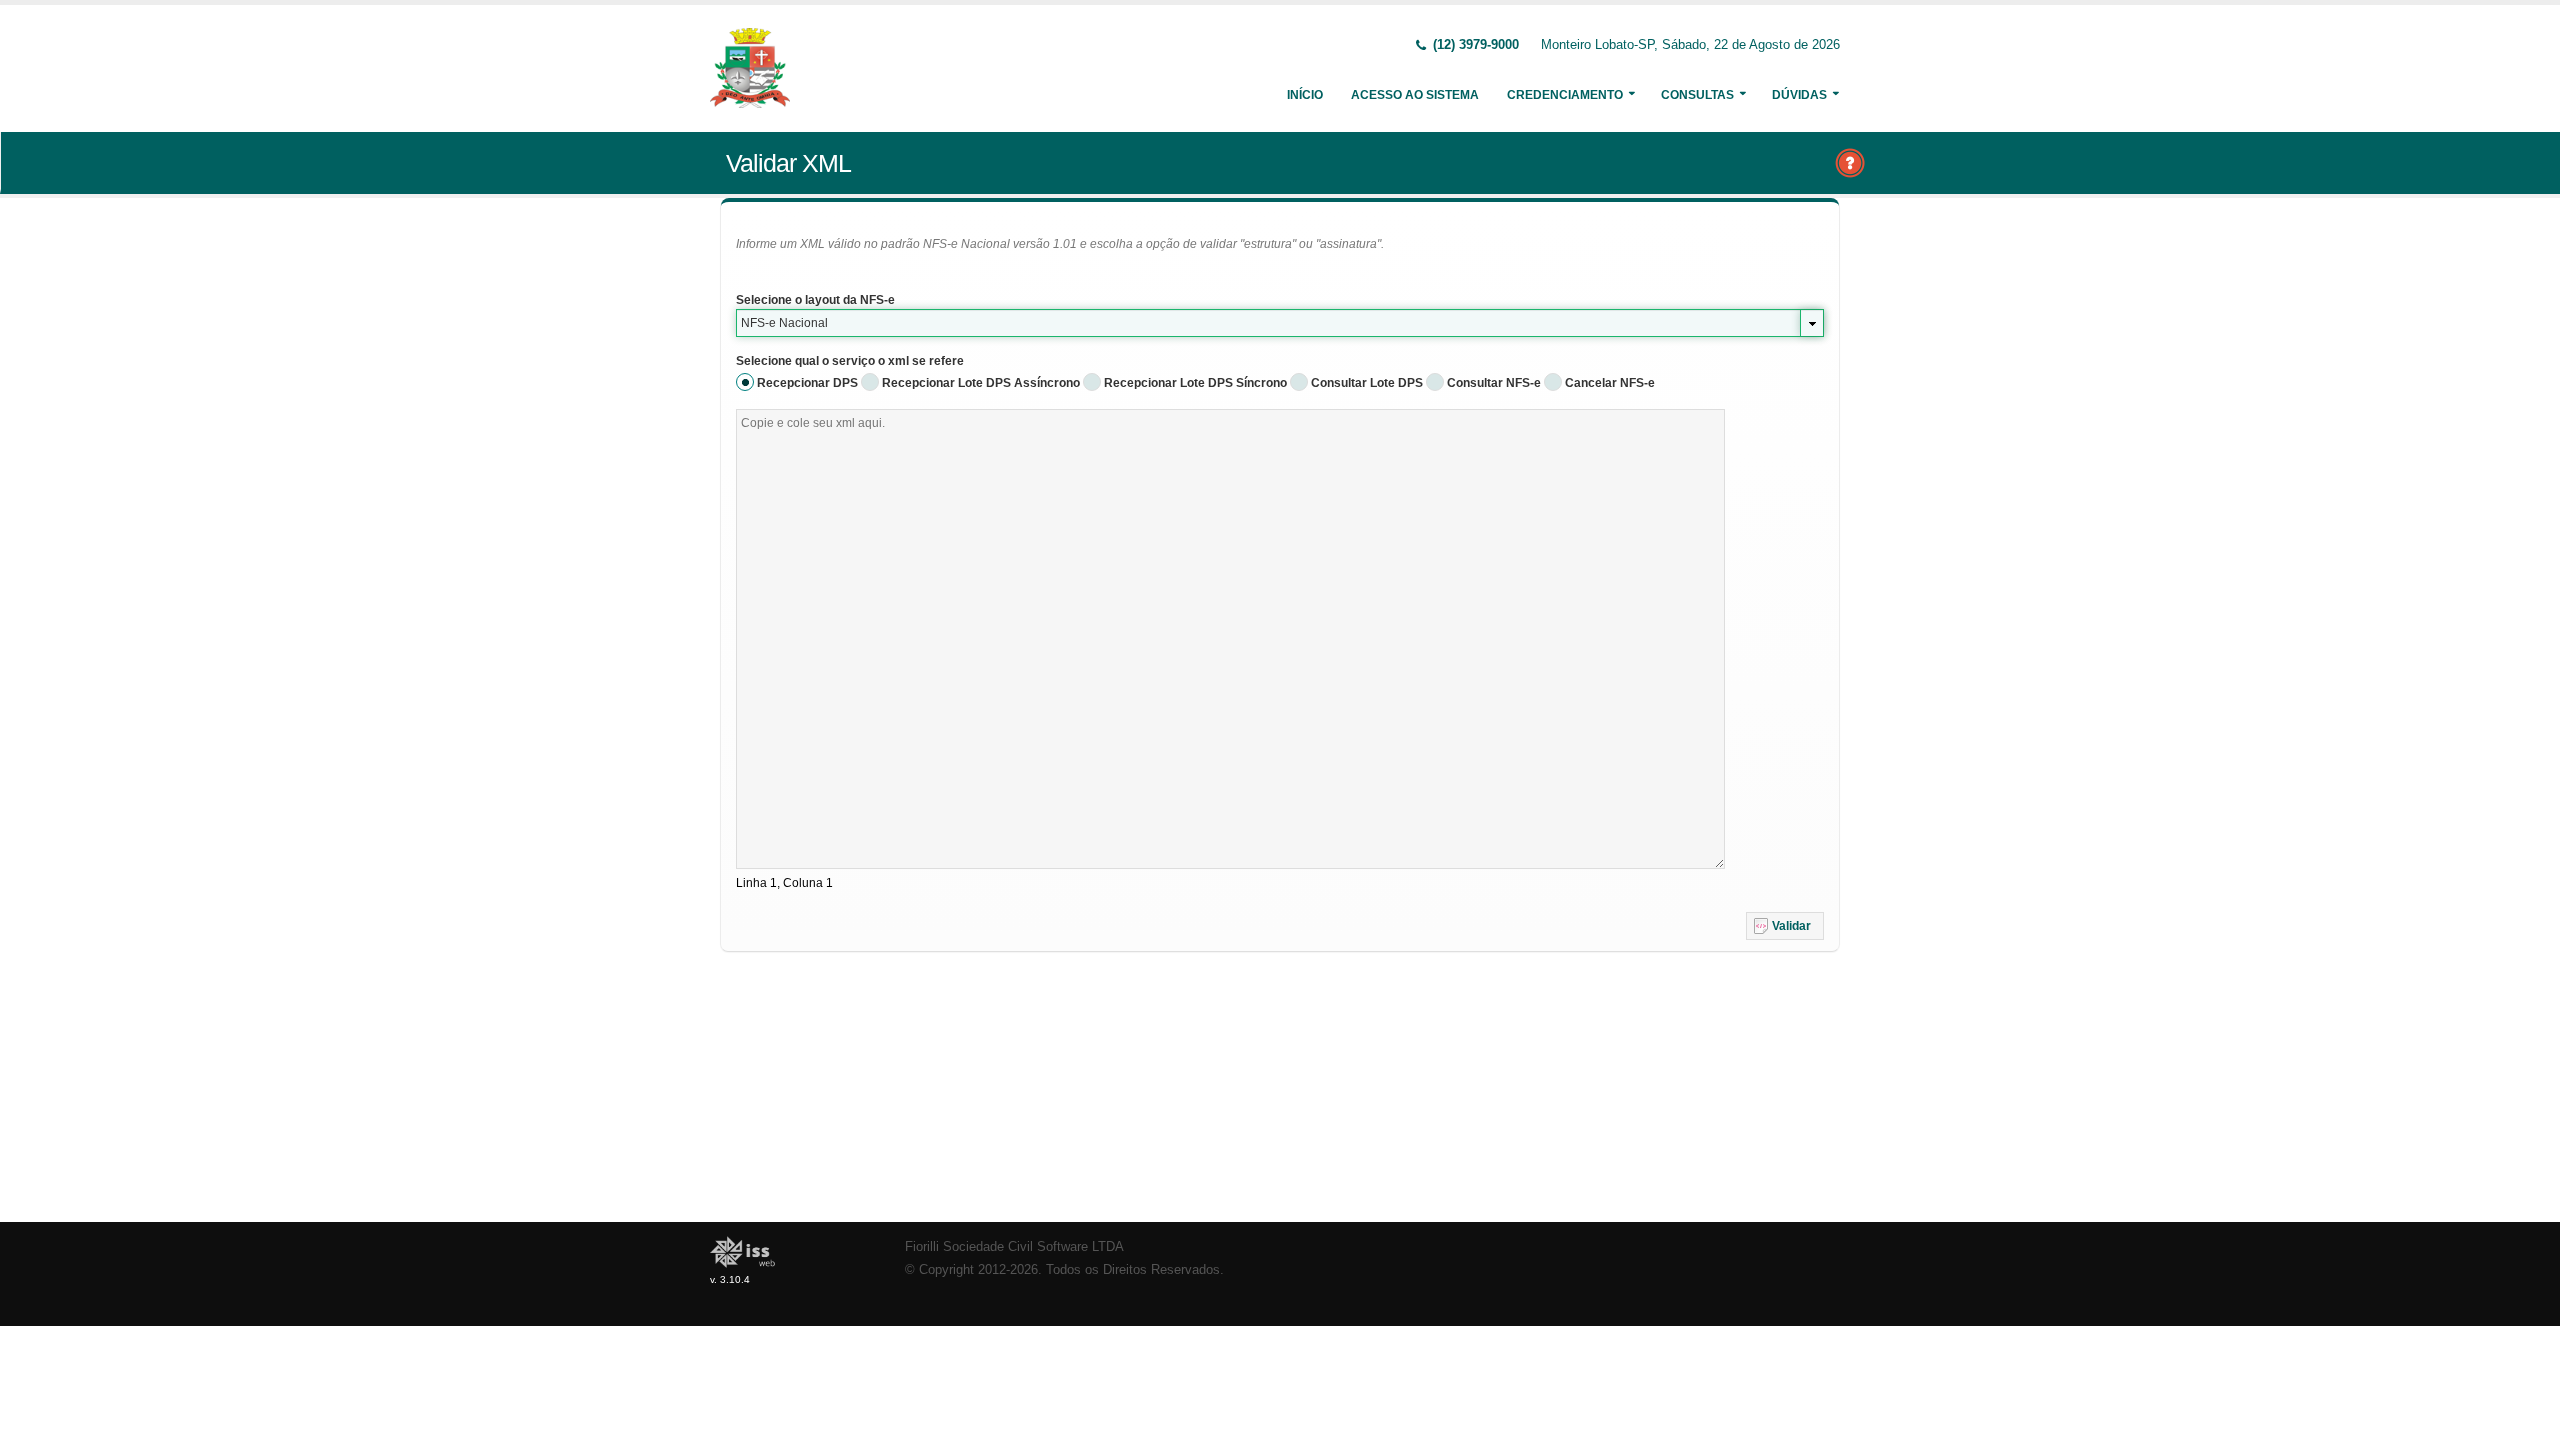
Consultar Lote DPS (1367, 383)
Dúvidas (1799, 95)
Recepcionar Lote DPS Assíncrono (981, 383)
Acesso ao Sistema (1415, 95)
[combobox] (1280, 323)
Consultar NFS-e (1494, 383)
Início (1305, 95)
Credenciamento (1565, 95)
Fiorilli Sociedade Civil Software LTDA (1014, 1247)
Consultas (1697, 95)
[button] (1785, 926)
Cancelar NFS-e (1610, 383)
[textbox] (1230, 639)
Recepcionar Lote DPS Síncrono (1195, 383)
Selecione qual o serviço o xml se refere (850, 361)
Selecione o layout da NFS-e (815, 300)
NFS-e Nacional (784, 323)
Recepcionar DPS (807, 383)
